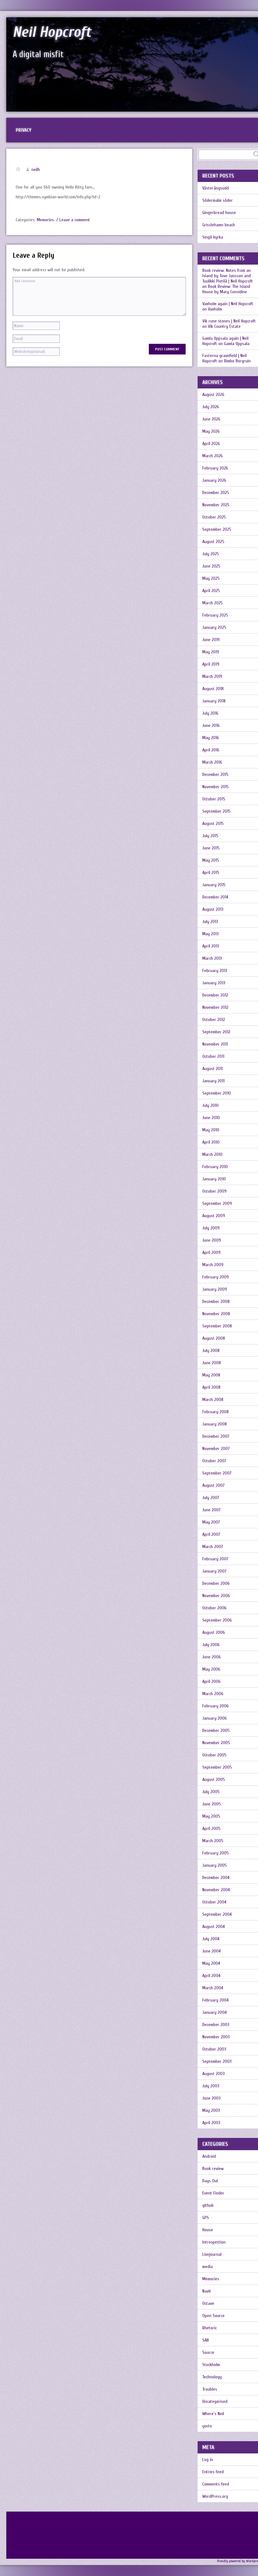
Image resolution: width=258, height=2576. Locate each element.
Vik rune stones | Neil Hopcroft (229, 321)
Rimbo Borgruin (237, 361)
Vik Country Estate (224, 326)
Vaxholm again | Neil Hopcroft (228, 304)
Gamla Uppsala (237, 344)
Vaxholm (215, 309)
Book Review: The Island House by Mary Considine (226, 289)
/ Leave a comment (73, 220)
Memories (45, 220)
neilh (36, 170)
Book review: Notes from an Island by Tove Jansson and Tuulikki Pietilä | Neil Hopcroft (228, 276)
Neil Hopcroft (52, 32)
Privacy (24, 130)
